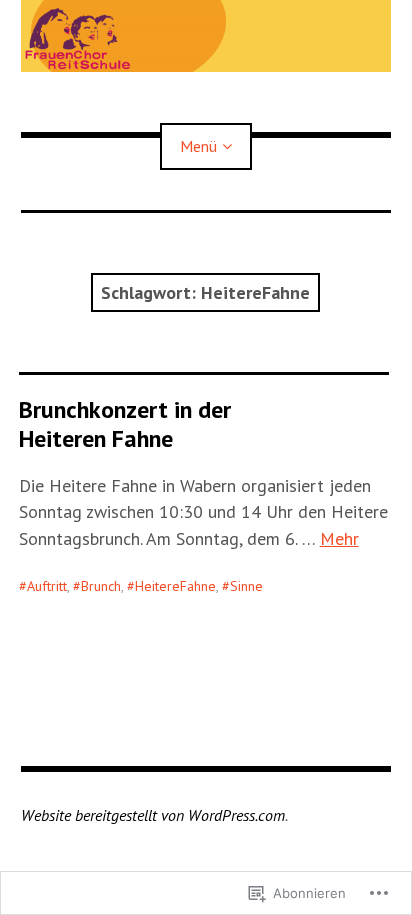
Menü (198, 146)
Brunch (101, 586)
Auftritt (47, 586)
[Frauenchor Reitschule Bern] (206, 36)
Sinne (246, 586)
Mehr (339, 538)
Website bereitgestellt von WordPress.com (153, 815)
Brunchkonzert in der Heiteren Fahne (125, 424)
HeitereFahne (175, 586)
